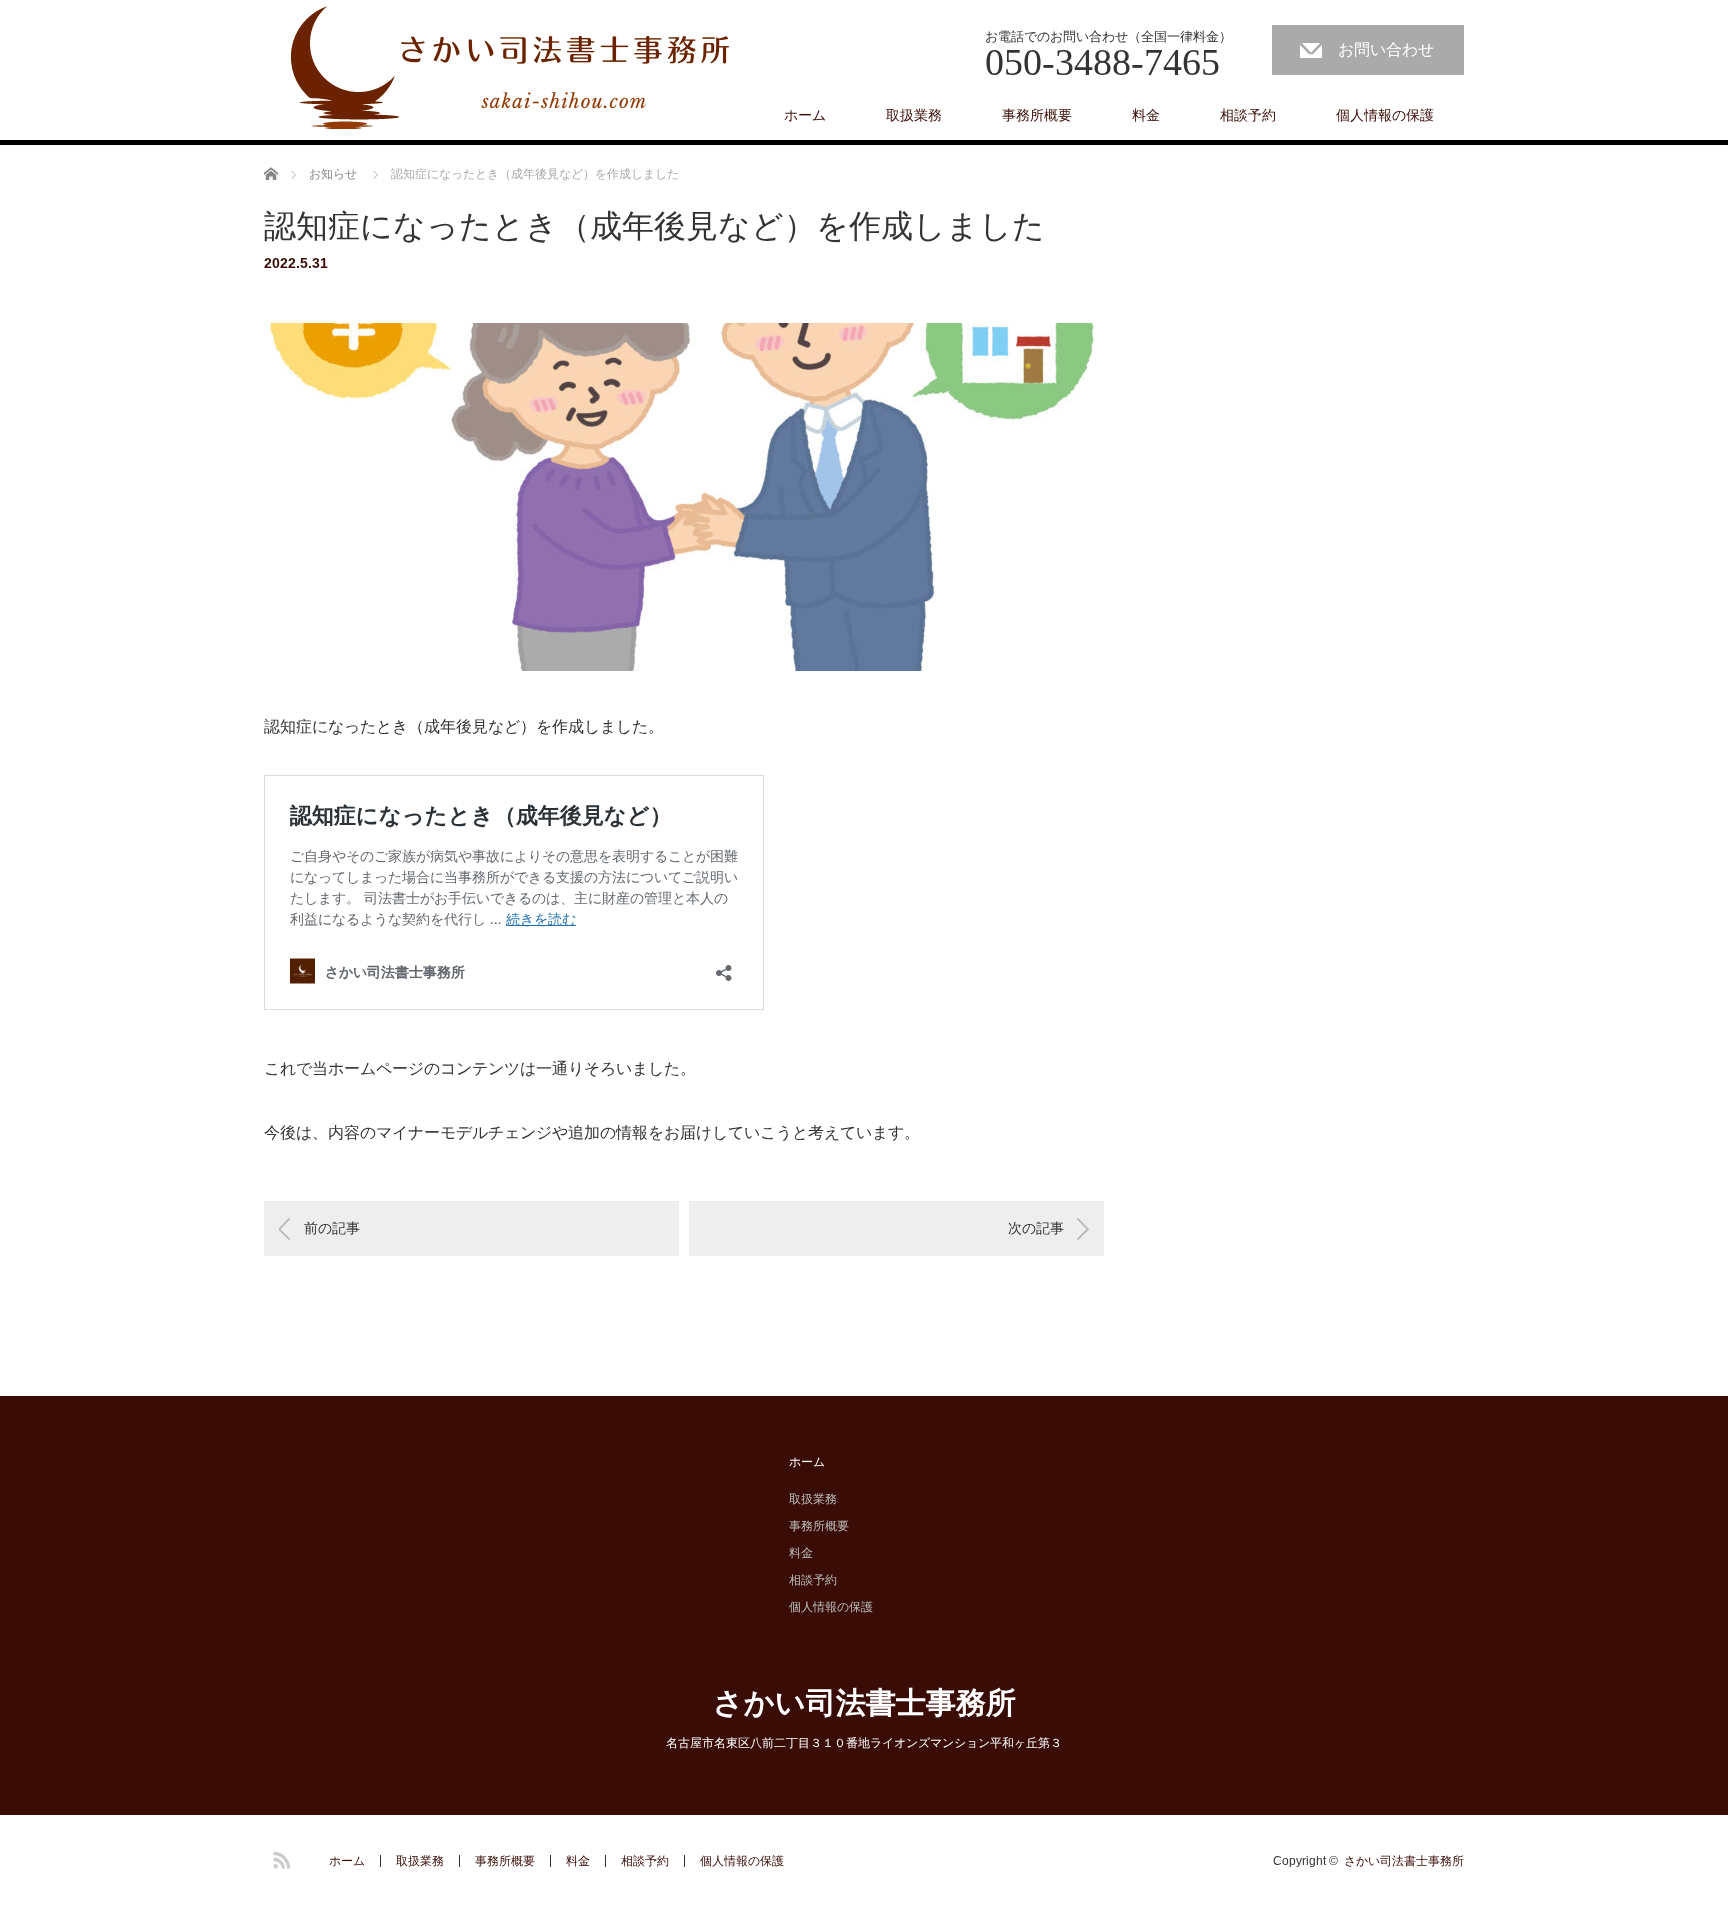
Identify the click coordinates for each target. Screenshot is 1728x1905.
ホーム (805, 115)
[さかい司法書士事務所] (514, 70)
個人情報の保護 (1385, 115)
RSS (279, 1857)
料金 (1146, 115)
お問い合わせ (1386, 49)
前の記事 (332, 1228)
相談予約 (1248, 115)
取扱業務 (914, 115)
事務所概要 (1037, 115)
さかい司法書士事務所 (864, 1702)
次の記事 (1036, 1228)
